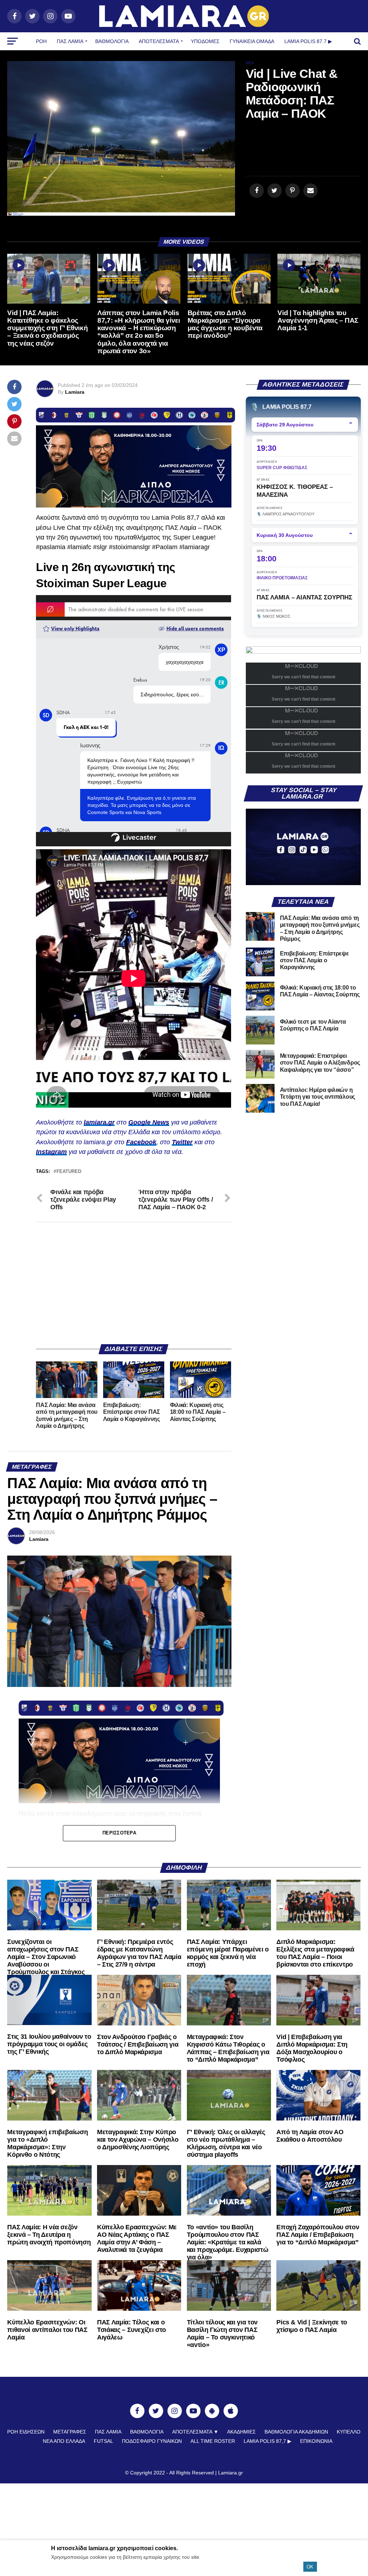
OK (310, 2567)
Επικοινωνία (316, 2441)
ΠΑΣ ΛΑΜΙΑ (108, 2432)
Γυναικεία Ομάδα (252, 41)
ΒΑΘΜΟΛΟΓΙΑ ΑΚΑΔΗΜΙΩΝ (296, 2432)
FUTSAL (103, 2441)
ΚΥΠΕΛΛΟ (349, 2432)
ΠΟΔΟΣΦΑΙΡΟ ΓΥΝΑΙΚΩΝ (152, 2441)
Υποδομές (205, 41)
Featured (69, 1172)
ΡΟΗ (41, 41)
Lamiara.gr (231, 2473)
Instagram (51, 1152)
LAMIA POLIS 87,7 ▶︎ (268, 2441)
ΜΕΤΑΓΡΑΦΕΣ (70, 2432)
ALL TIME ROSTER (213, 2441)
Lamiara (75, 392)
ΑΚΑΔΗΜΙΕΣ (241, 2432)
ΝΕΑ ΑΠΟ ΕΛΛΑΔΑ (64, 2441)
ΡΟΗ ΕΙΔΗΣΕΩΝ (26, 2432)
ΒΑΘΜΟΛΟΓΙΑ (112, 41)
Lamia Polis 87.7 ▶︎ (308, 41)
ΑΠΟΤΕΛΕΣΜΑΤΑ (159, 41)
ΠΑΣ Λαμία (70, 41)
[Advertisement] (134, 1283)
